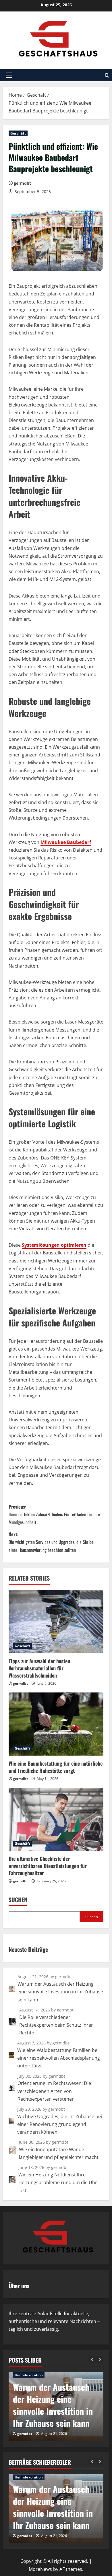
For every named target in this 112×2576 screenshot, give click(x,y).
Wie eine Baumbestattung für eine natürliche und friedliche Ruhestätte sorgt (56, 1767)
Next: (52, 1542)
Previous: (54, 1514)
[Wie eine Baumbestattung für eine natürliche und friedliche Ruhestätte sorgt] (56, 1724)
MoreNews (40, 2569)
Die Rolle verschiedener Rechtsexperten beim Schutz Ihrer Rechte (54, 2411)
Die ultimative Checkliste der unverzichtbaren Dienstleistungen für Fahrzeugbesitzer (48, 1866)
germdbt (22, 183)
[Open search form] (107, 75)
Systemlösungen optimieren (54, 1245)
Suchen (18, 1900)
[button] (9, 75)
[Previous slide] (92, 2360)
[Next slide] (100, 2360)
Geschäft (18, 133)
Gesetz (21, 2387)
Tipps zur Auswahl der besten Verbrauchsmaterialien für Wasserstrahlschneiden (39, 1668)
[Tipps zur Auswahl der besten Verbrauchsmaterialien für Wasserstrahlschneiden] (56, 1622)
